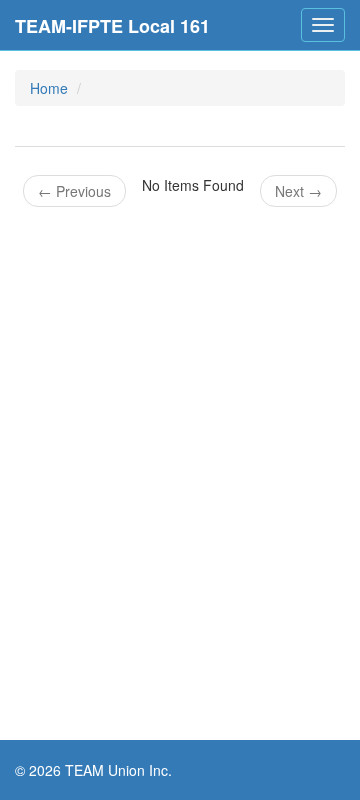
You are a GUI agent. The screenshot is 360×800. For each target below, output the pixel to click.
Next (298, 191)
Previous (74, 191)
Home (49, 88)
